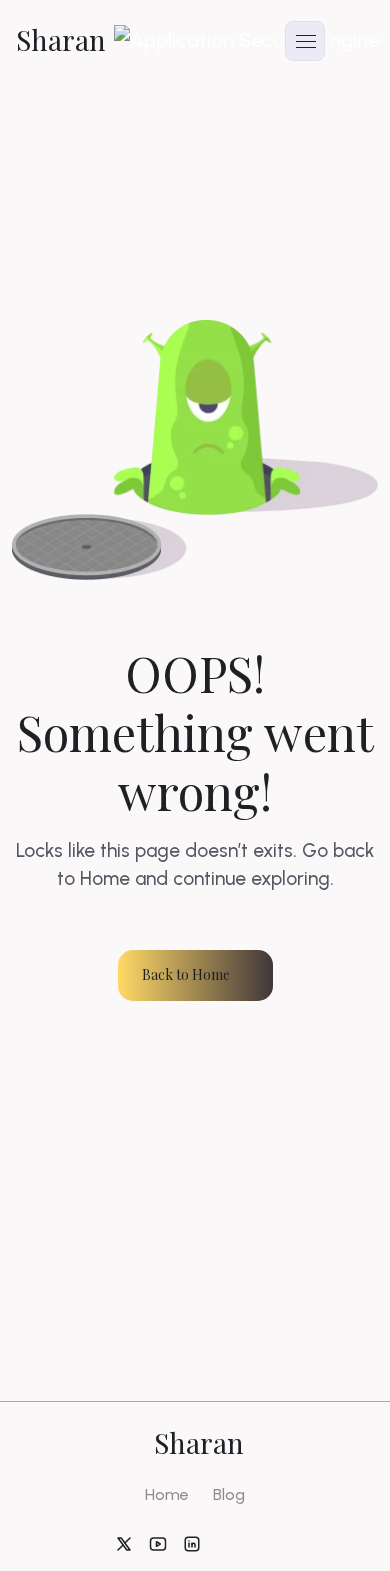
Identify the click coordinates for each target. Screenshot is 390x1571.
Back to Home (186, 974)
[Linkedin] (192, 1543)
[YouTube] (158, 1543)
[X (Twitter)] (124, 1543)
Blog (229, 1494)
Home (167, 1494)
